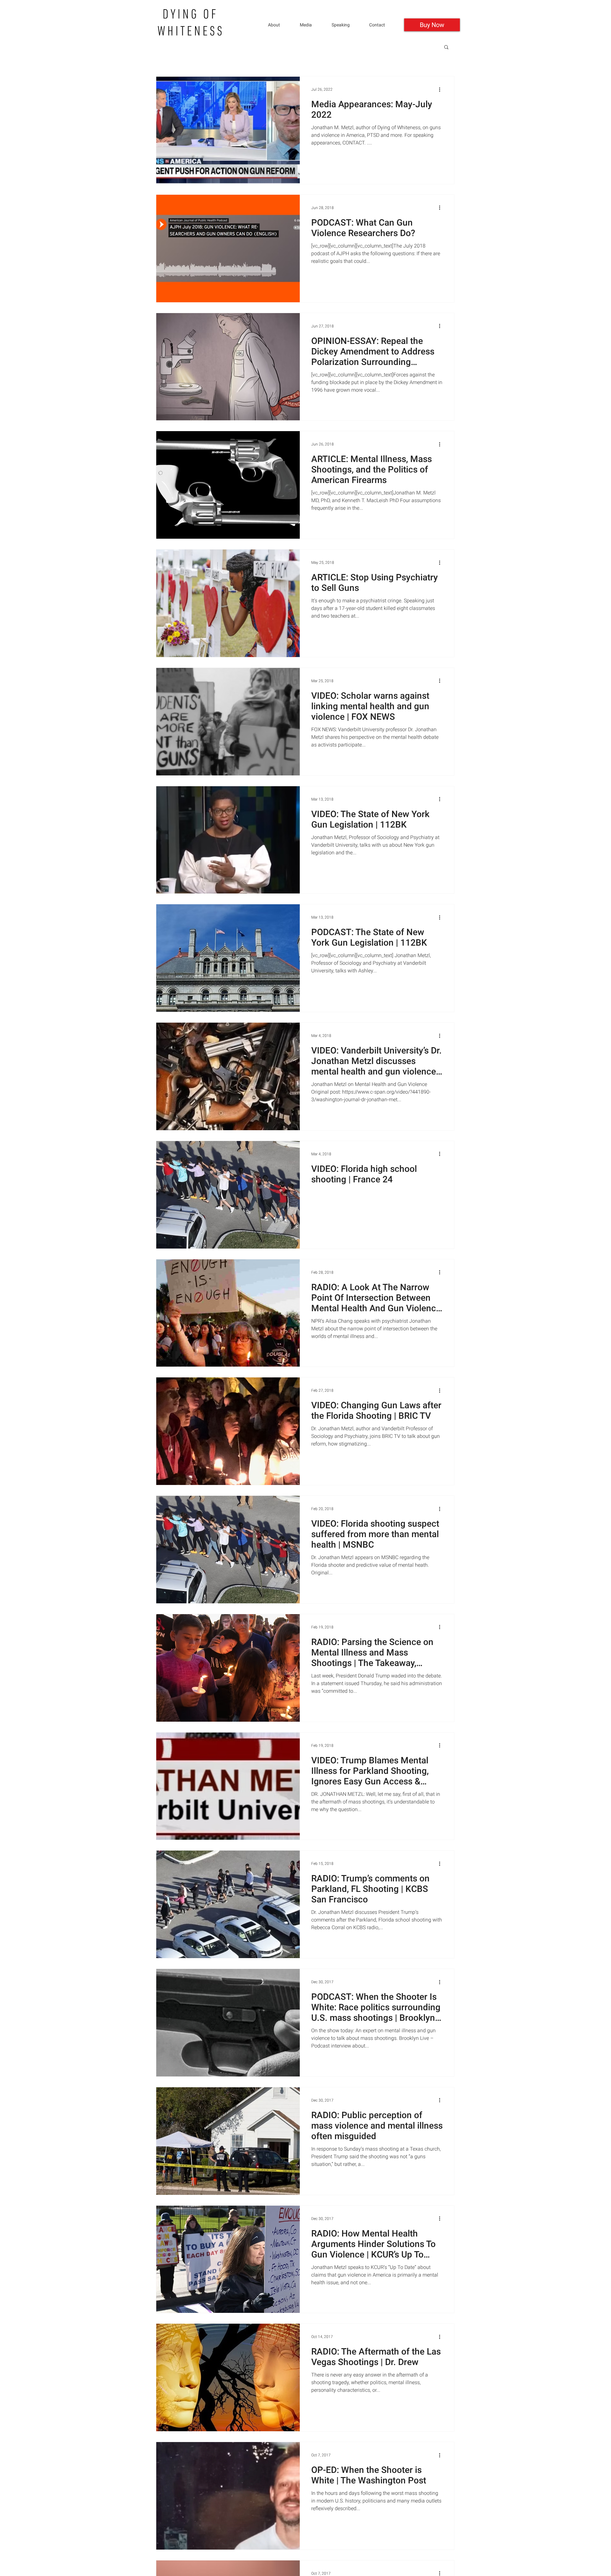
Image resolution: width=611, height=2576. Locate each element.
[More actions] (442, 89)
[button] (346, 25)
